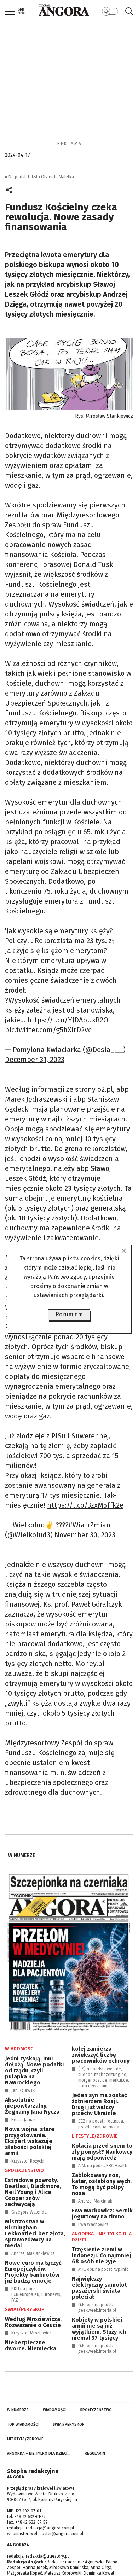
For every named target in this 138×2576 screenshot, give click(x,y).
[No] (123, 1251)
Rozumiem (69, 1314)
